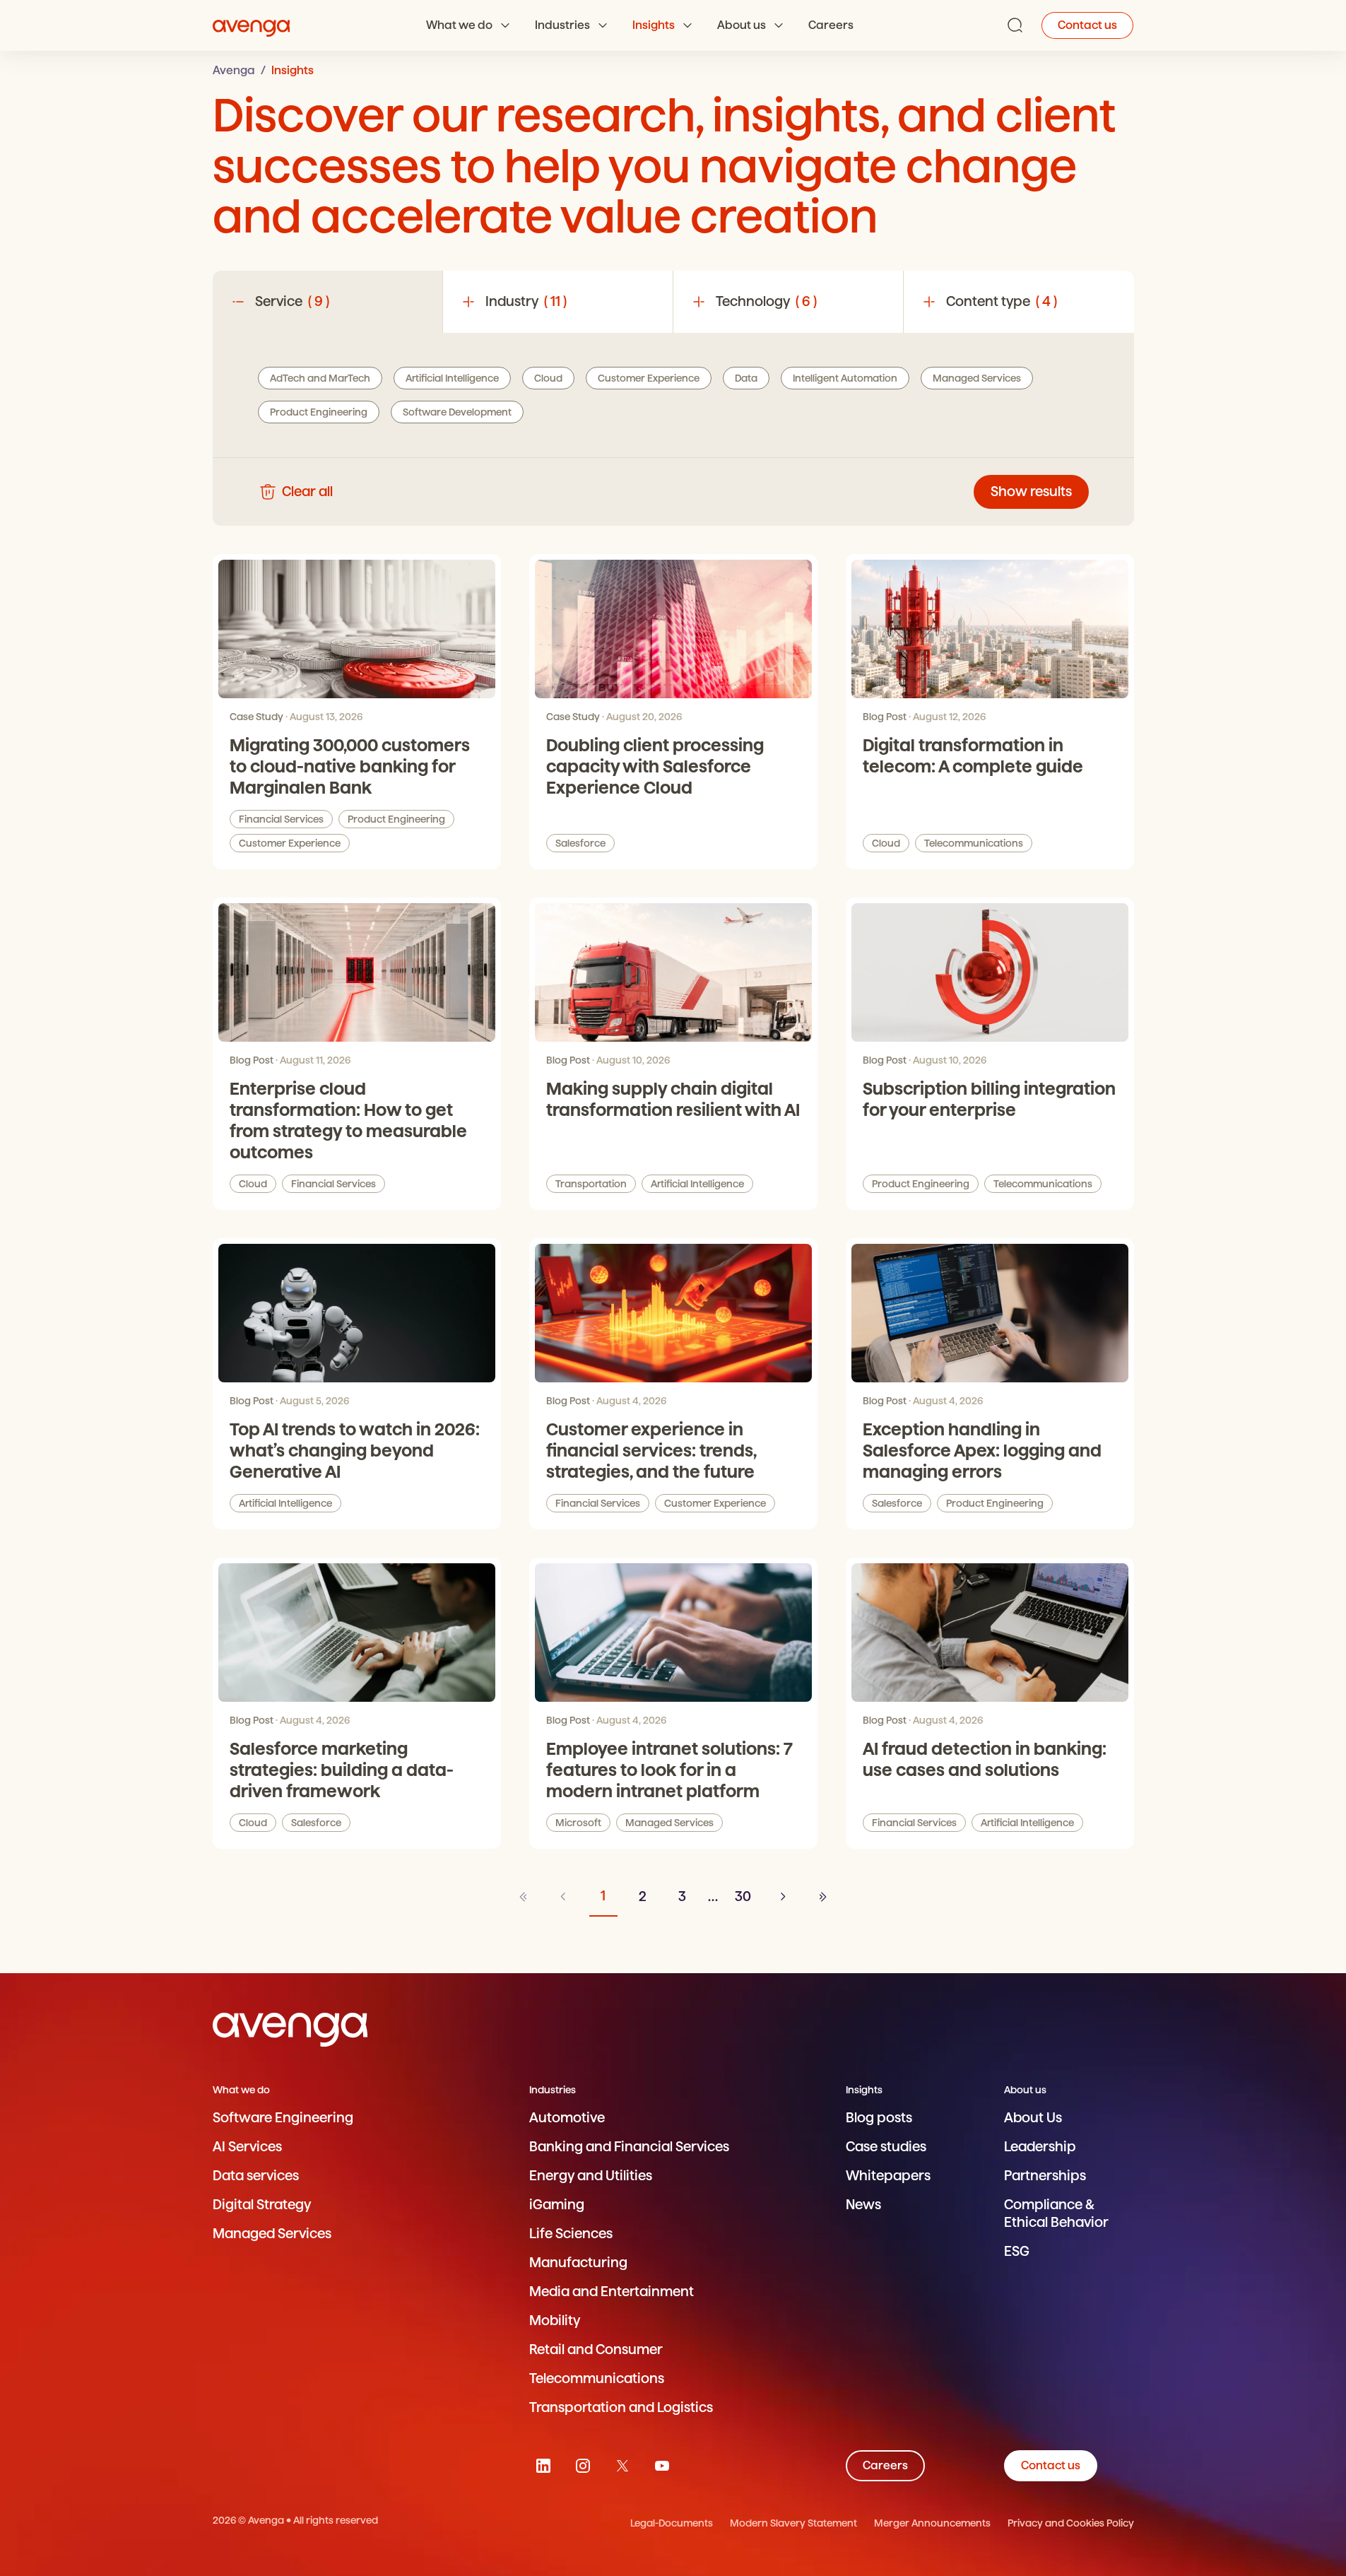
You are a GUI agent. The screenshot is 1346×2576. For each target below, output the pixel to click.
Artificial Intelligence (697, 1184)
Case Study (256, 717)
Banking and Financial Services (629, 2147)
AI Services (247, 2147)
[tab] (328, 302)
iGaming (557, 2205)
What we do (459, 25)
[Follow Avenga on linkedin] (543, 2466)
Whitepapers (888, 2176)
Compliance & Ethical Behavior (1056, 2213)
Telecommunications (974, 843)
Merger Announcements (932, 2523)
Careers (831, 25)
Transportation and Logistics (621, 2407)
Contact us (1087, 25)
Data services (256, 2176)
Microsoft (578, 1823)
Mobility (555, 2321)
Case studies (886, 2147)
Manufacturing (578, 2263)
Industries (562, 25)
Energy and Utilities (591, 2176)
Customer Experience (290, 843)
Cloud (886, 843)
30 (743, 1896)
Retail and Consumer (596, 2349)
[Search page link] (1015, 25)
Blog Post (885, 717)
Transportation (591, 1184)
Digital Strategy (262, 2205)
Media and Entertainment (612, 2292)
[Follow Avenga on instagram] (583, 2466)
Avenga (234, 70)
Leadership (1040, 2147)
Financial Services (281, 819)
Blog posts (879, 2118)
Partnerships (1045, 2176)
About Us (1033, 2118)
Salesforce (580, 843)
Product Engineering (396, 819)
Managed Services (669, 1823)
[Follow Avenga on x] (622, 2466)
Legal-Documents (672, 2523)
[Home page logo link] (252, 25)
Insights (654, 25)
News (863, 2205)
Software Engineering (283, 2118)
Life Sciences (571, 2234)
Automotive (567, 2118)
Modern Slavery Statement (793, 2523)
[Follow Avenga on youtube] (662, 2466)
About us (742, 25)
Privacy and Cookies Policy (1071, 2523)
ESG (1017, 2251)
